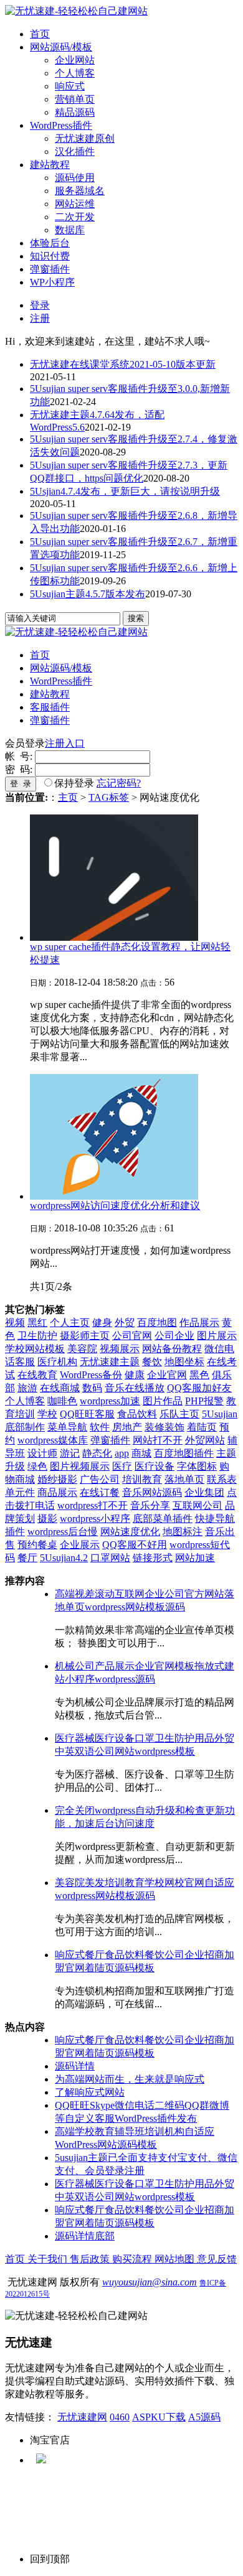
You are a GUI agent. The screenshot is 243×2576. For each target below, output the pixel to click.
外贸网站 (205, 1440)
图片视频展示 (80, 1466)
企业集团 (204, 1492)
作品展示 (199, 1323)
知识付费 (50, 256)
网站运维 (75, 204)
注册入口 (65, 743)
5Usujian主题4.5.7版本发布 (88, 594)
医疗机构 (57, 1362)
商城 (141, 1453)
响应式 (70, 86)
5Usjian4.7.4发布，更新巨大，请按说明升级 (125, 491)
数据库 (70, 230)
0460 (120, 2417)
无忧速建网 (82, 2417)
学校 (47, 1414)
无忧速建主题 (110, 1362)
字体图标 (197, 1466)
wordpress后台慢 (63, 1532)
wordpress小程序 (95, 1519)
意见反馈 (217, 2259)
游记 (70, 1453)
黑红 (37, 1323)
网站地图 (176, 2259)
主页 (68, 797)
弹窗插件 (50, 269)
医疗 (122, 1466)
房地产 (127, 1427)
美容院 (82, 1349)
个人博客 (75, 73)
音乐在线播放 (135, 1388)
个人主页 (70, 1323)
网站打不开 (158, 1440)
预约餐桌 (37, 1545)
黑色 (199, 1375)
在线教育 (37, 1375)
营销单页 (75, 99)
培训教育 (142, 1479)
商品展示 (57, 1492)
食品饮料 (137, 1414)
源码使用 (75, 178)
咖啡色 (62, 1401)
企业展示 (80, 1545)
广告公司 (100, 1479)
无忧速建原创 (85, 138)
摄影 (47, 1519)
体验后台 (50, 243)
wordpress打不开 (93, 1505)
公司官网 (132, 1336)
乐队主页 (179, 1414)
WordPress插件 (61, 125)
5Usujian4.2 (64, 1558)
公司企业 (174, 1336)
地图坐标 (184, 1362)
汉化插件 (75, 152)
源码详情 (75, 2066)
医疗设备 (155, 1466)
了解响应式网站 (90, 2092)
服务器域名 (80, 191)
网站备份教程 (172, 1349)
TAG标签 (109, 797)
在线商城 (60, 1388)
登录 (40, 305)
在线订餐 (100, 1492)
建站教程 (50, 165)
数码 (92, 1388)
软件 (100, 1427)
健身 (102, 1323)
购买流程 (133, 2259)
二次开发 (75, 217)
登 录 (21, 784)
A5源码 (204, 2417)
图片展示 (217, 1336)
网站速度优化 (130, 1532)
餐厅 (27, 1558)
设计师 (42, 1453)
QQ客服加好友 (199, 1388)
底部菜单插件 (163, 1519)
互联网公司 (198, 1505)
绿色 (37, 1466)
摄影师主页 (85, 1336)
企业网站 (75, 60)
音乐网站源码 (152, 1492)
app (122, 1453)
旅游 (27, 1388)
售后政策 (91, 2259)
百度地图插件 (184, 1453)
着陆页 (202, 1427)
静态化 (97, 1453)
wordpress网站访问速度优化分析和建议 (115, 1206)
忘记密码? (119, 783)
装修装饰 (164, 1427)
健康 (135, 1375)
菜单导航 (67, 1427)
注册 (40, 318)
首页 (40, 34)
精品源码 (75, 112)
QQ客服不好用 (135, 1545)
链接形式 (153, 1558)
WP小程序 (52, 282)
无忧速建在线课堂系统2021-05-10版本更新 (123, 364)
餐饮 (152, 1362)
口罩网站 (110, 1558)
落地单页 (184, 1479)
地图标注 (183, 1532)
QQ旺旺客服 (87, 1414)
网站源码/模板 (61, 47)
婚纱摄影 (57, 1479)
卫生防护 (37, 1336)
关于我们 (49, 2259)
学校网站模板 (35, 1349)
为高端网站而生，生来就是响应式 (130, 2079)
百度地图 (157, 1323)
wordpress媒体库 (53, 1440)
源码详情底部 (85, 2236)
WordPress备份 (91, 1375)
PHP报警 (204, 1401)
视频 (15, 1323)
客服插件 (50, 707)
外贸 (125, 1323)
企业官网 (167, 1375)
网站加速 (195, 1558)
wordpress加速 (110, 1401)
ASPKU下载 (159, 2417)
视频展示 (120, 1349)
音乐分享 (150, 1505)
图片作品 (163, 1401)
